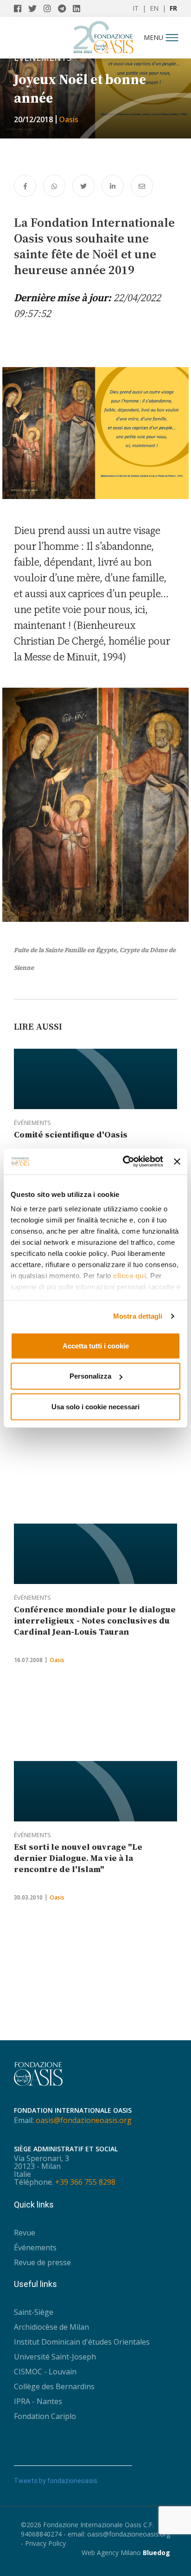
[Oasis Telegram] (65, 8)
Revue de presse (42, 2262)
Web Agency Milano (111, 2553)
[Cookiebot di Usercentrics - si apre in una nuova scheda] (124, 1162)
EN (154, 8)
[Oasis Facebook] (21, 8)
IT (136, 8)
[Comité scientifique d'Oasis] (95, 1079)
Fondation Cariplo (45, 2416)
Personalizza (90, 1376)
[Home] (103, 35)
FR (173, 8)
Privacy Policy (45, 2543)
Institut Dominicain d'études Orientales (82, 2342)
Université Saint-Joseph (55, 2357)
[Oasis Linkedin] (79, 8)
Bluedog (156, 2553)
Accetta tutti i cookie (96, 1345)
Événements (32, 1123)
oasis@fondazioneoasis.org (84, 2120)
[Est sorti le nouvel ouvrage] (95, 1791)
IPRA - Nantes (38, 2401)
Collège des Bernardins (54, 2386)
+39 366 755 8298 (85, 2182)
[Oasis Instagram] (51, 8)
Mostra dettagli (138, 1316)
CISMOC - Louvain (45, 2372)
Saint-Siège (34, 2312)
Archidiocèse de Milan (51, 2327)
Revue (25, 2233)
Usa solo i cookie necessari (95, 1406)
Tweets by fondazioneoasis (56, 2481)
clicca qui (130, 1276)
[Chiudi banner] (177, 1162)
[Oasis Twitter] (36, 8)
